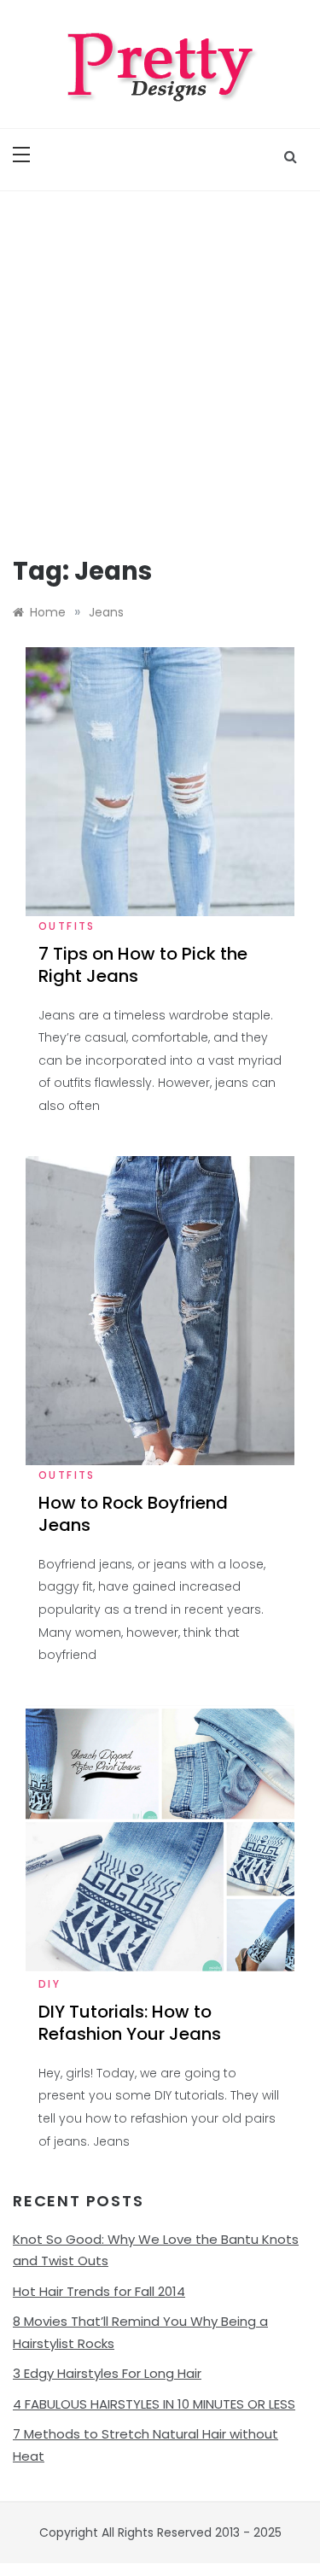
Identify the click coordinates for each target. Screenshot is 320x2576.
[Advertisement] (160, 360)
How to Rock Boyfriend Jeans (133, 1514)
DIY (49, 1984)
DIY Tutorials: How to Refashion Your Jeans (130, 2023)
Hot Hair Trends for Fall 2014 (99, 2291)
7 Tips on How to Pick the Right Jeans (143, 965)
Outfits (67, 926)
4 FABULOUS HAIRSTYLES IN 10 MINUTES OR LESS (154, 2404)
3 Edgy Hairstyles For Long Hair (107, 2373)
